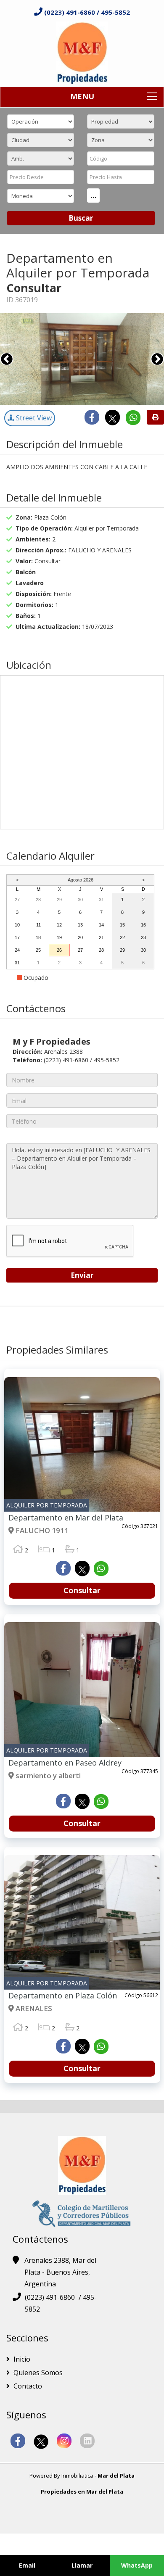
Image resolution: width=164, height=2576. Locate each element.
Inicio (21, 2359)
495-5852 (115, 12)
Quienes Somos (37, 2373)
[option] (82, 359)
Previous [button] (7, 359)
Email (27, 2565)
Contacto (27, 2386)
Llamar (82, 2565)
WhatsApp (137, 2565)
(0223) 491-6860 (70, 12)
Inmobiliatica (77, 2476)
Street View (33, 418)
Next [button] (157, 359)
